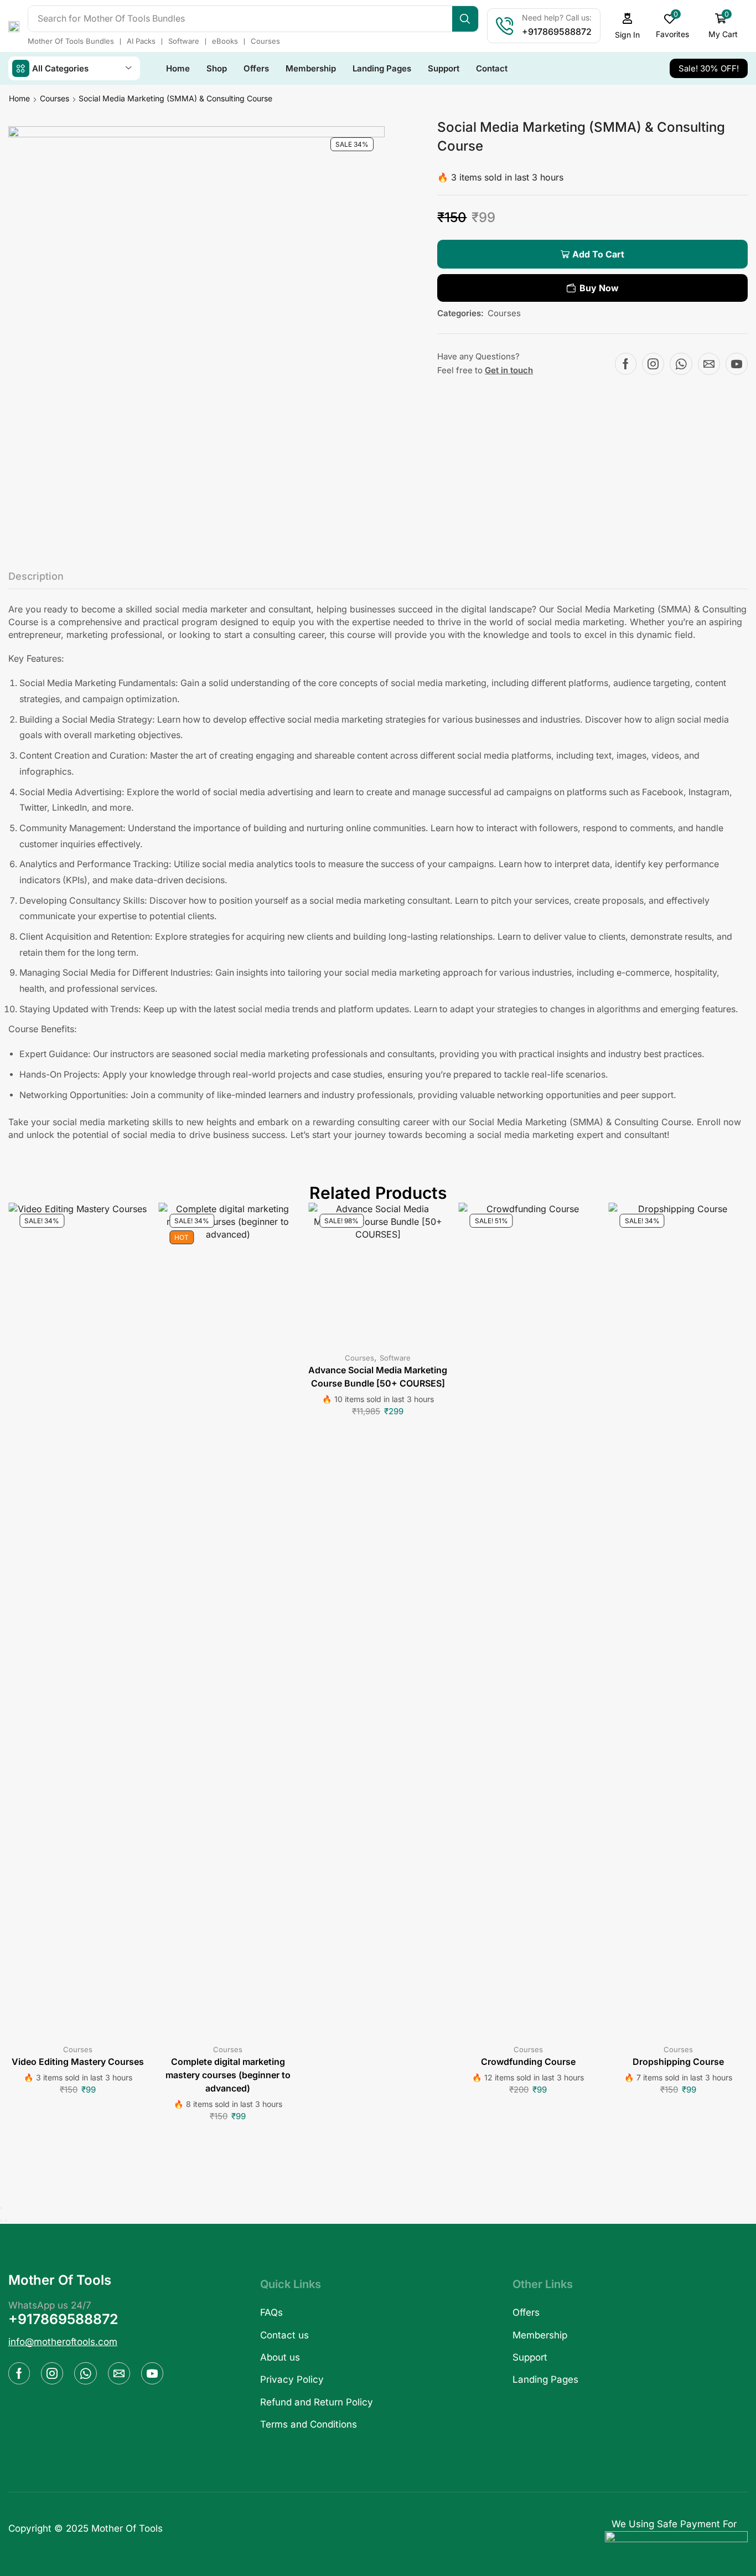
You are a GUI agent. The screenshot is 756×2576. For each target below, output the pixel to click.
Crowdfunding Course (528, 2062)
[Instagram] (653, 364)
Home (19, 98)
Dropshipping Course (678, 2062)
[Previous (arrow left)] (1, 2220)
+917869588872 (63, 2319)
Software (395, 1358)
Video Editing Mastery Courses (78, 2062)
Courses (55, 98)
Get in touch (509, 370)
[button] (628, 26)
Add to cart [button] (78, 1622)
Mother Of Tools (127, 2528)
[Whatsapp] (681, 364)
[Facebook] (626, 364)
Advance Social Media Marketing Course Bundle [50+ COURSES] (378, 1377)
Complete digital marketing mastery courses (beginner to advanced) (228, 2075)
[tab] (36, 579)
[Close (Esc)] (1, 2208)
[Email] (709, 364)
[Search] (465, 19)
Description (36, 576)
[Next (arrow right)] (6, 2220)
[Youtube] (737, 364)
